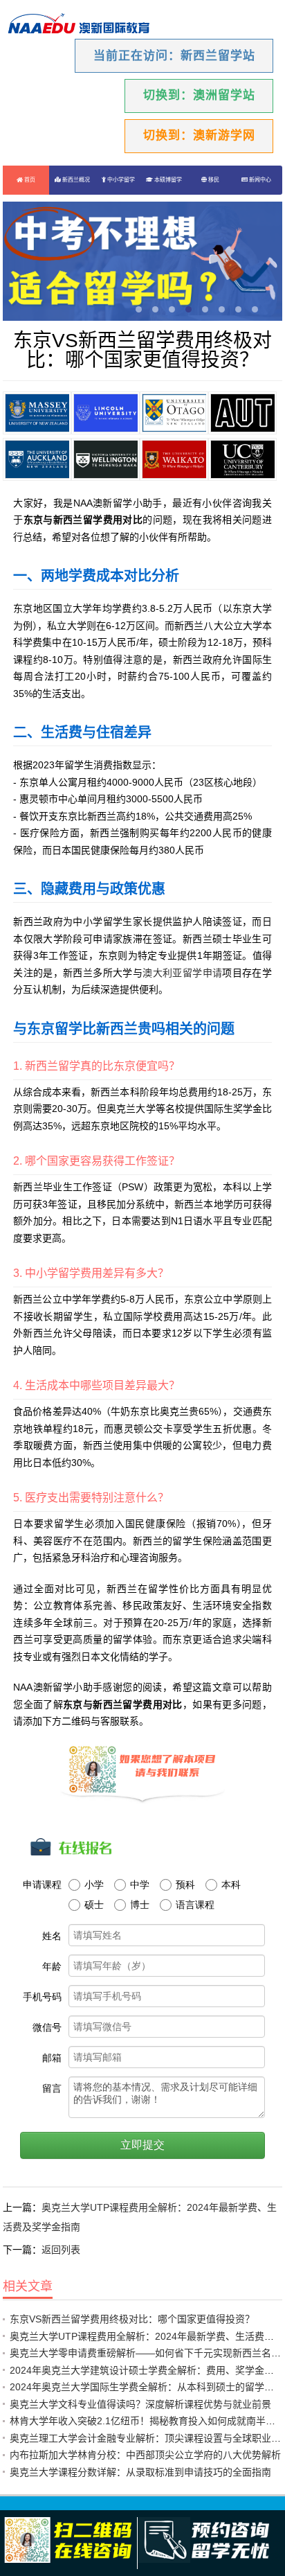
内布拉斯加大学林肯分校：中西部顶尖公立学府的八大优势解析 (145, 2455)
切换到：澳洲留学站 (199, 95)
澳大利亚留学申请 (182, 973)
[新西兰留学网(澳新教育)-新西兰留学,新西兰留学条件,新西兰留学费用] (79, 25)
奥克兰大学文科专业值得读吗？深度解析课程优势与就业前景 (140, 2404)
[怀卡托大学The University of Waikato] (174, 459)
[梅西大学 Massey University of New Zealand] (37, 413)
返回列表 (61, 2250)
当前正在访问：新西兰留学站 (174, 56)
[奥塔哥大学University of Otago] (174, 413)
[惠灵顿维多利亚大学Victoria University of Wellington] (105, 459)
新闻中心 (259, 180)
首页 (29, 180)
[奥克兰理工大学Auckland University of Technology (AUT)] (242, 413)
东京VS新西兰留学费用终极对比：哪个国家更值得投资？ (132, 2319)
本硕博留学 (167, 180)
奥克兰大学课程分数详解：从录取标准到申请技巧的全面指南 (140, 2472)
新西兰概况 (75, 180)
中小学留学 (120, 180)
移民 (213, 180)
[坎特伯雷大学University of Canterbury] (242, 459)
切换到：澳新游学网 (199, 135)
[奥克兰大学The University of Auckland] (37, 459)
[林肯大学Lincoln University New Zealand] (105, 413)
